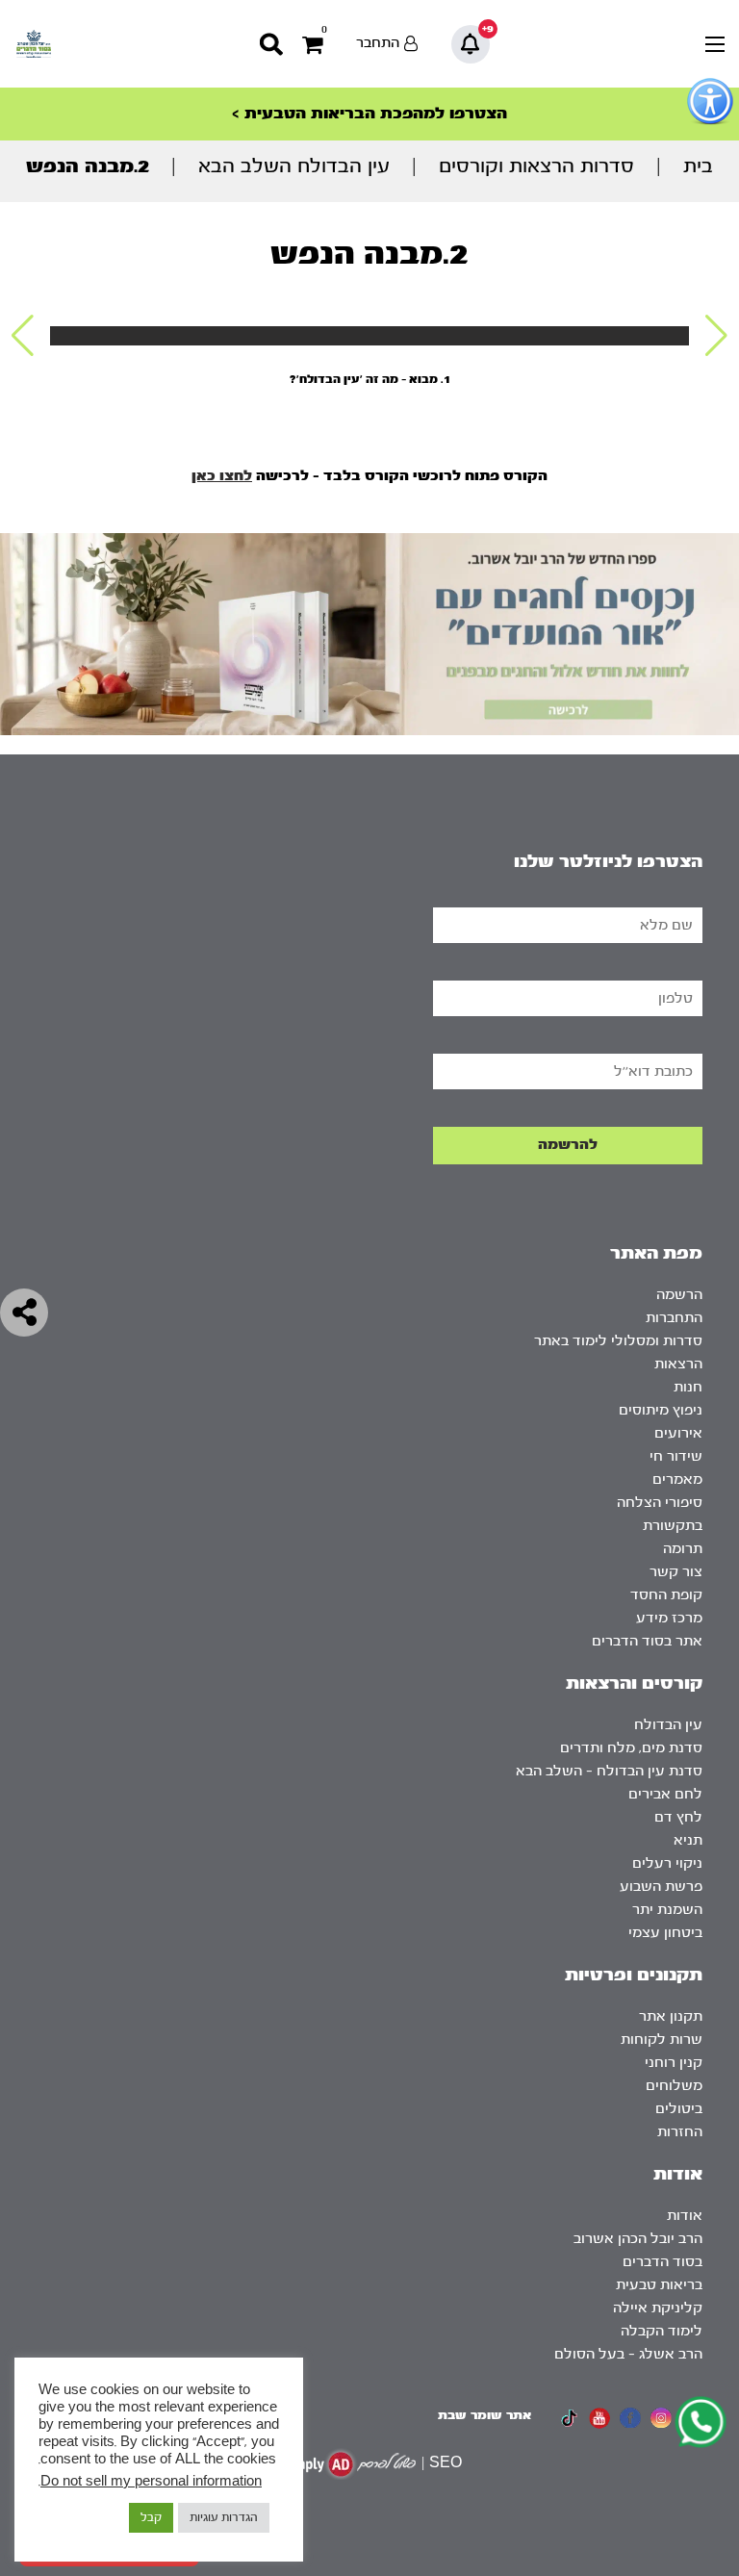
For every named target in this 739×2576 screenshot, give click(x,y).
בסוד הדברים (663, 2262)
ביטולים (679, 2109)
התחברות (674, 1318)
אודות (685, 2216)
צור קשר (676, 1572)
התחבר (378, 43)
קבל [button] (151, 2517)
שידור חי (676, 1456)
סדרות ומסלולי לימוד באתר (618, 1341)
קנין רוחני (674, 2063)
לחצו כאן (222, 476)
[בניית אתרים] (349, 2464)
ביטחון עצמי (665, 1933)
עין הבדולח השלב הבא (294, 166)
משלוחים (674, 2086)
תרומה (683, 1549)
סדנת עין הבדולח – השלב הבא (609, 1771)
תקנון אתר (671, 2016)
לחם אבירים (665, 1794)
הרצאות (678, 1364)
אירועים (678, 1433)
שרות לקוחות (662, 2040)
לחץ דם (678, 1817)
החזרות (680, 2132)
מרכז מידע (669, 1618)
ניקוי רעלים (667, 1863)
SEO (446, 2463)
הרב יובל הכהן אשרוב (638, 2239)
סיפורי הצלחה (660, 1503)
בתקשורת (673, 1526)
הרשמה (679, 1295)
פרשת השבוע (661, 1887)
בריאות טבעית (659, 2285)
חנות (688, 1387)
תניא (688, 1840)
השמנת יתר (667, 1910)
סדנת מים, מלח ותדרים (631, 1748)
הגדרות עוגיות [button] (224, 2517)
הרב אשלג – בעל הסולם (628, 2354)
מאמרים (677, 1479)
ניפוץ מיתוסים (661, 1410)
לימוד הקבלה (662, 2331)
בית (698, 166)
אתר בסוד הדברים (647, 1641)
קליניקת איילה (658, 2308)
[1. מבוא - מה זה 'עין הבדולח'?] (369, 336)
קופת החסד (666, 1595)
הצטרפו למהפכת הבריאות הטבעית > (369, 113)
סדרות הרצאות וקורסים (536, 166)
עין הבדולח (668, 1725)
